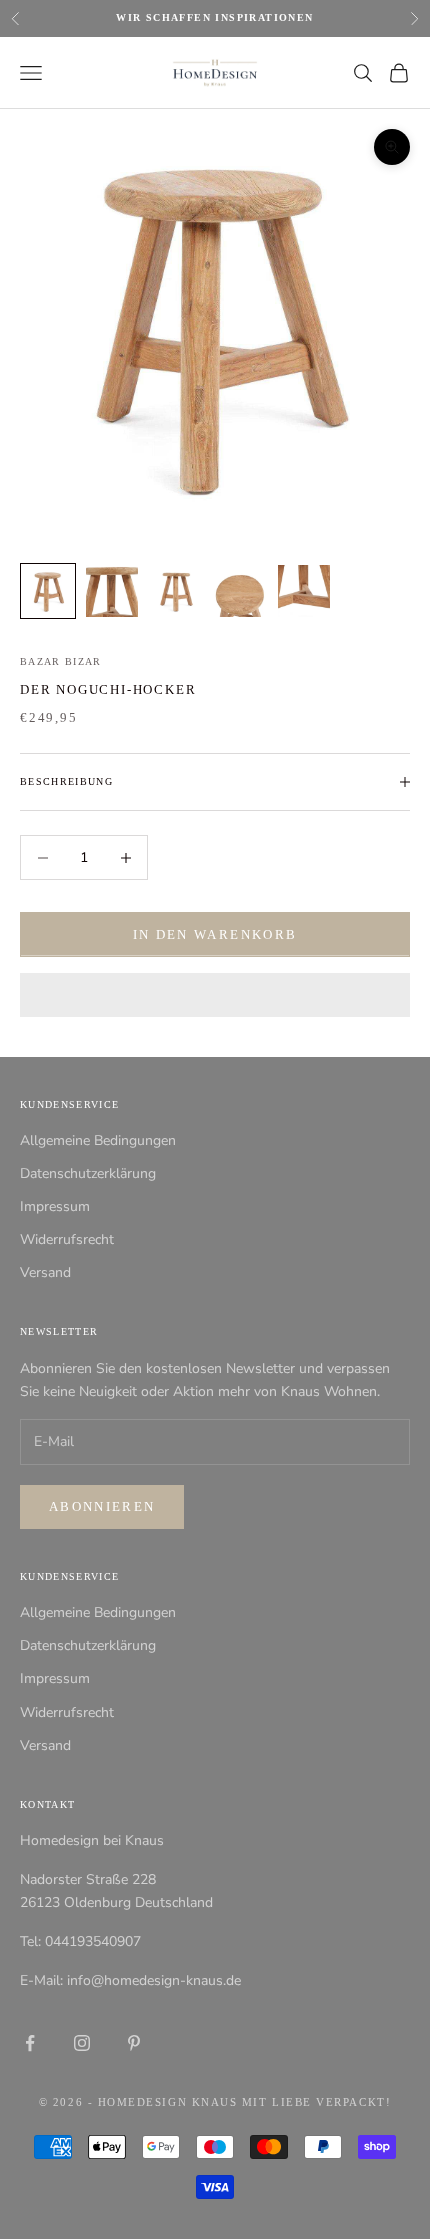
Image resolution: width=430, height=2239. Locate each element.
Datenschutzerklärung (88, 1173)
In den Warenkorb (215, 934)
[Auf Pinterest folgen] (134, 2043)
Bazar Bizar (61, 661)
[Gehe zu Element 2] (112, 591)
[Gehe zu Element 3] (176, 591)
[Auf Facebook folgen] (30, 2043)
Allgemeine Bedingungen (98, 1140)
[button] (215, 995)
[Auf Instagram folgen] (82, 2043)
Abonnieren (102, 1506)
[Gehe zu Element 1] (48, 591)
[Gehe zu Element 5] (304, 591)
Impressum (55, 1206)
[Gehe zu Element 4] (240, 591)
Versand (45, 1272)
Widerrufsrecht (67, 1239)
